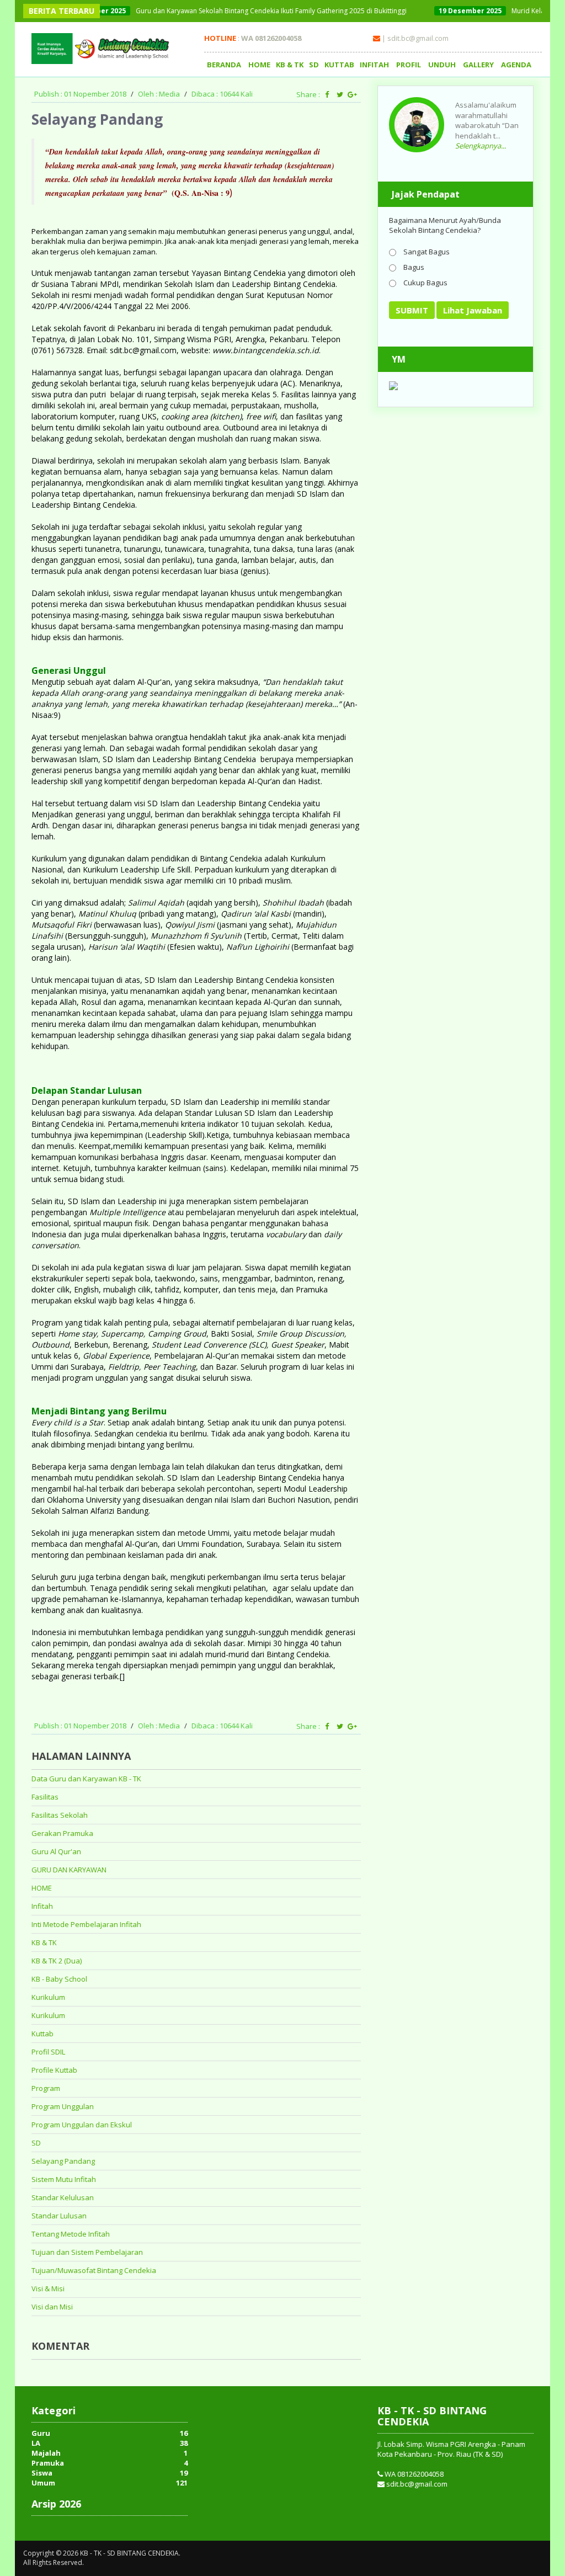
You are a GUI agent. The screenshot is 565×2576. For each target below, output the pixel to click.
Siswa (42, 2473)
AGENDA (516, 65)
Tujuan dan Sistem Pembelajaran (87, 2252)
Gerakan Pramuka (62, 1833)
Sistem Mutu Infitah (64, 2179)
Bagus (413, 267)
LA (36, 2443)
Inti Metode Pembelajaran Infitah (86, 1924)
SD (314, 65)
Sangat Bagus (426, 251)
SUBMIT (412, 310)
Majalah (46, 2453)
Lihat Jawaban (473, 310)
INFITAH (374, 65)
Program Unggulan (63, 2106)
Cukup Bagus (425, 282)
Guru (41, 2433)
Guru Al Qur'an (56, 1851)
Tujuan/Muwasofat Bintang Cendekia (94, 2270)
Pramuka (48, 2463)
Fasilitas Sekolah (60, 1815)
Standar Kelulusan (63, 2197)
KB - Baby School (59, 1979)
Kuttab (42, 2034)
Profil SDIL (48, 2052)
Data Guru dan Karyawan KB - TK (86, 1779)
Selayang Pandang (63, 2161)
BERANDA (224, 65)
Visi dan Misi (52, 2307)
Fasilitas (45, 1797)
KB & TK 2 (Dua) (57, 1961)
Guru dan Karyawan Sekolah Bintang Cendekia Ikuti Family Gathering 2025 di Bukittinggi (217, 11)
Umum (43, 2483)
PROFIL (409, 65)
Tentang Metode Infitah (71, 2234)
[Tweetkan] (340, 94)
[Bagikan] (327, 94)
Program (46, 2088)
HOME (259, 65)
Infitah (42, 1906)
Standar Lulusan (59, 2216)
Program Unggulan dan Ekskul (82, 2125)
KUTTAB (339, 65)
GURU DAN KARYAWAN (69, 1870)
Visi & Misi (48, 2288)
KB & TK (290, 65)
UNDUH (442, 65)
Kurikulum (48, 1997)
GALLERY (478, 65)
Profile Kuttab (54, 2070)
